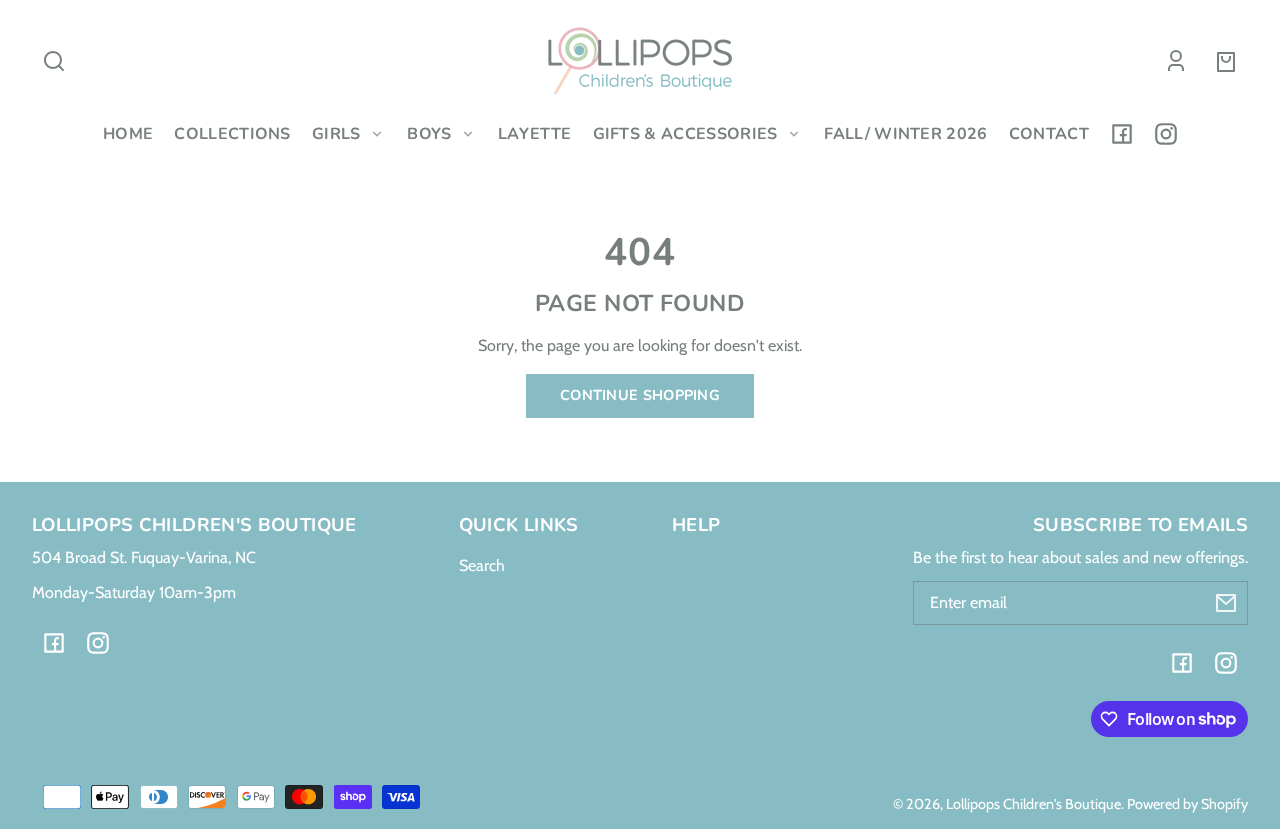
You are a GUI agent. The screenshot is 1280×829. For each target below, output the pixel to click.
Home (128, 134)
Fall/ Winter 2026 (905, 134)
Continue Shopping (640, 395)
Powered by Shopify (1187, 804)
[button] (54, 61)
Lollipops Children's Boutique (1033, 804)
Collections (232, 134)
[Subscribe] (1226, 603)
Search (482, 565)
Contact (1049, 134)
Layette (534, 134)
